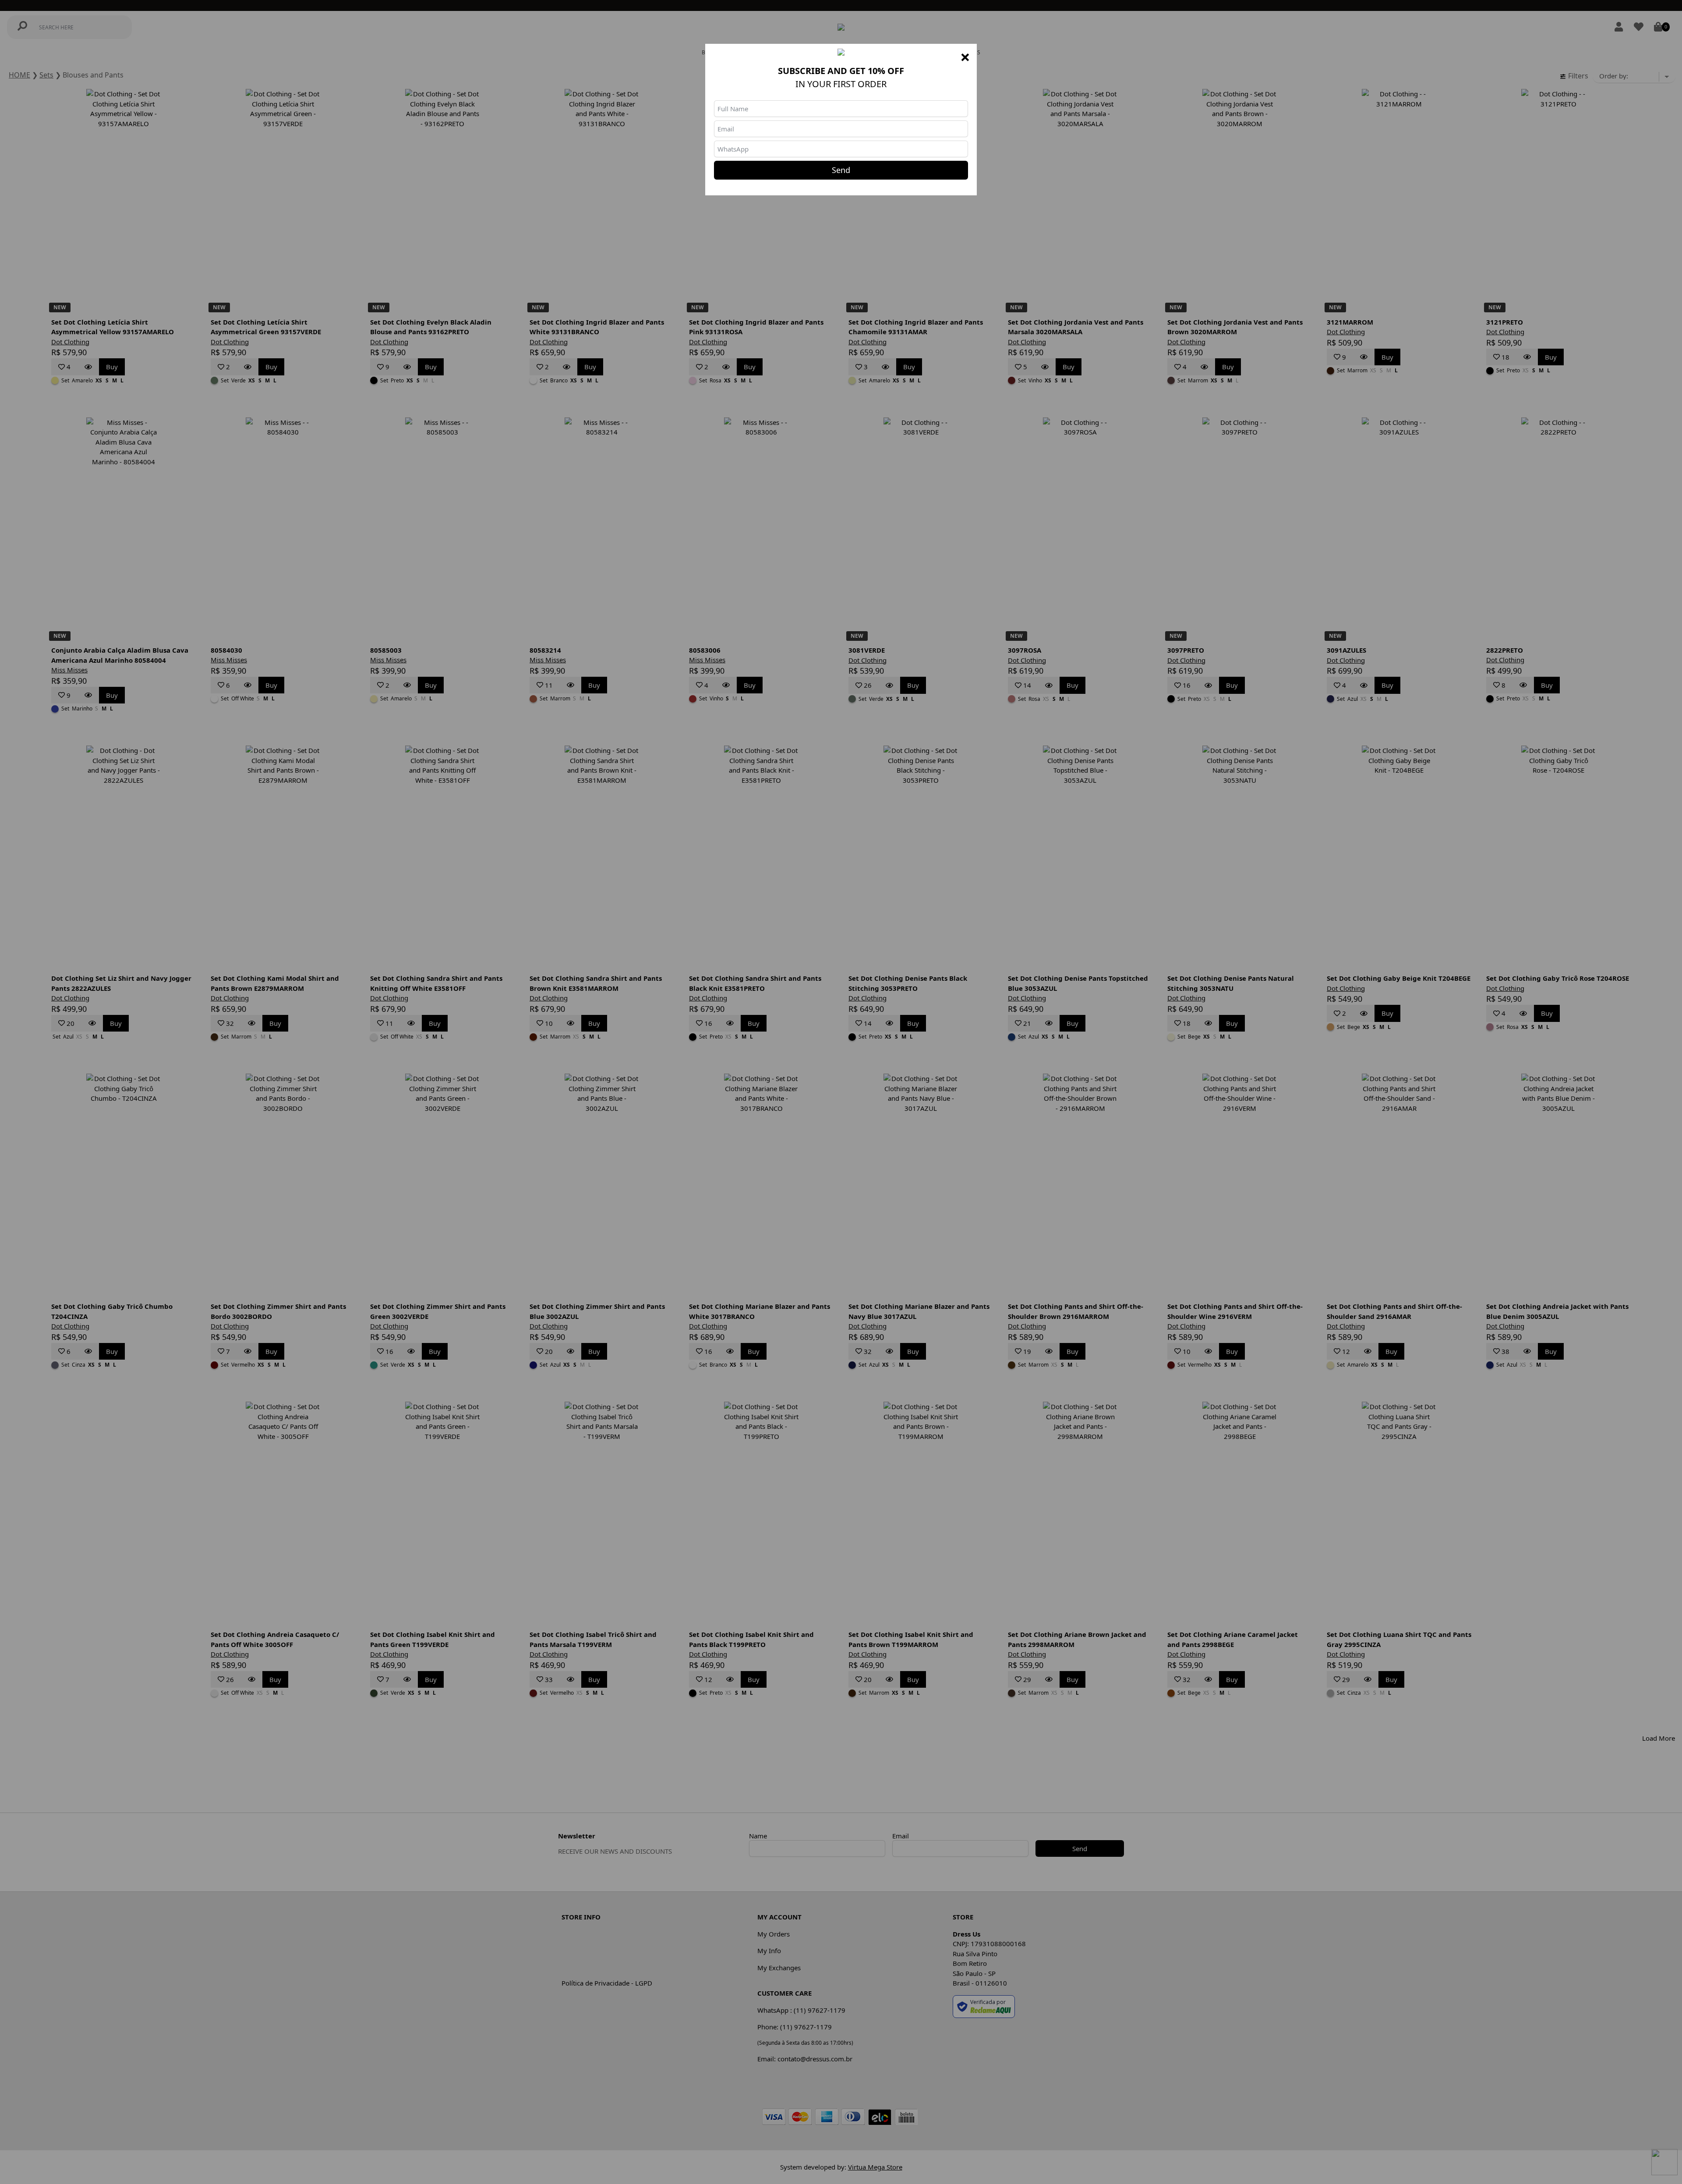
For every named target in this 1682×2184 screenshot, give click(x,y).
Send (841, 170)
